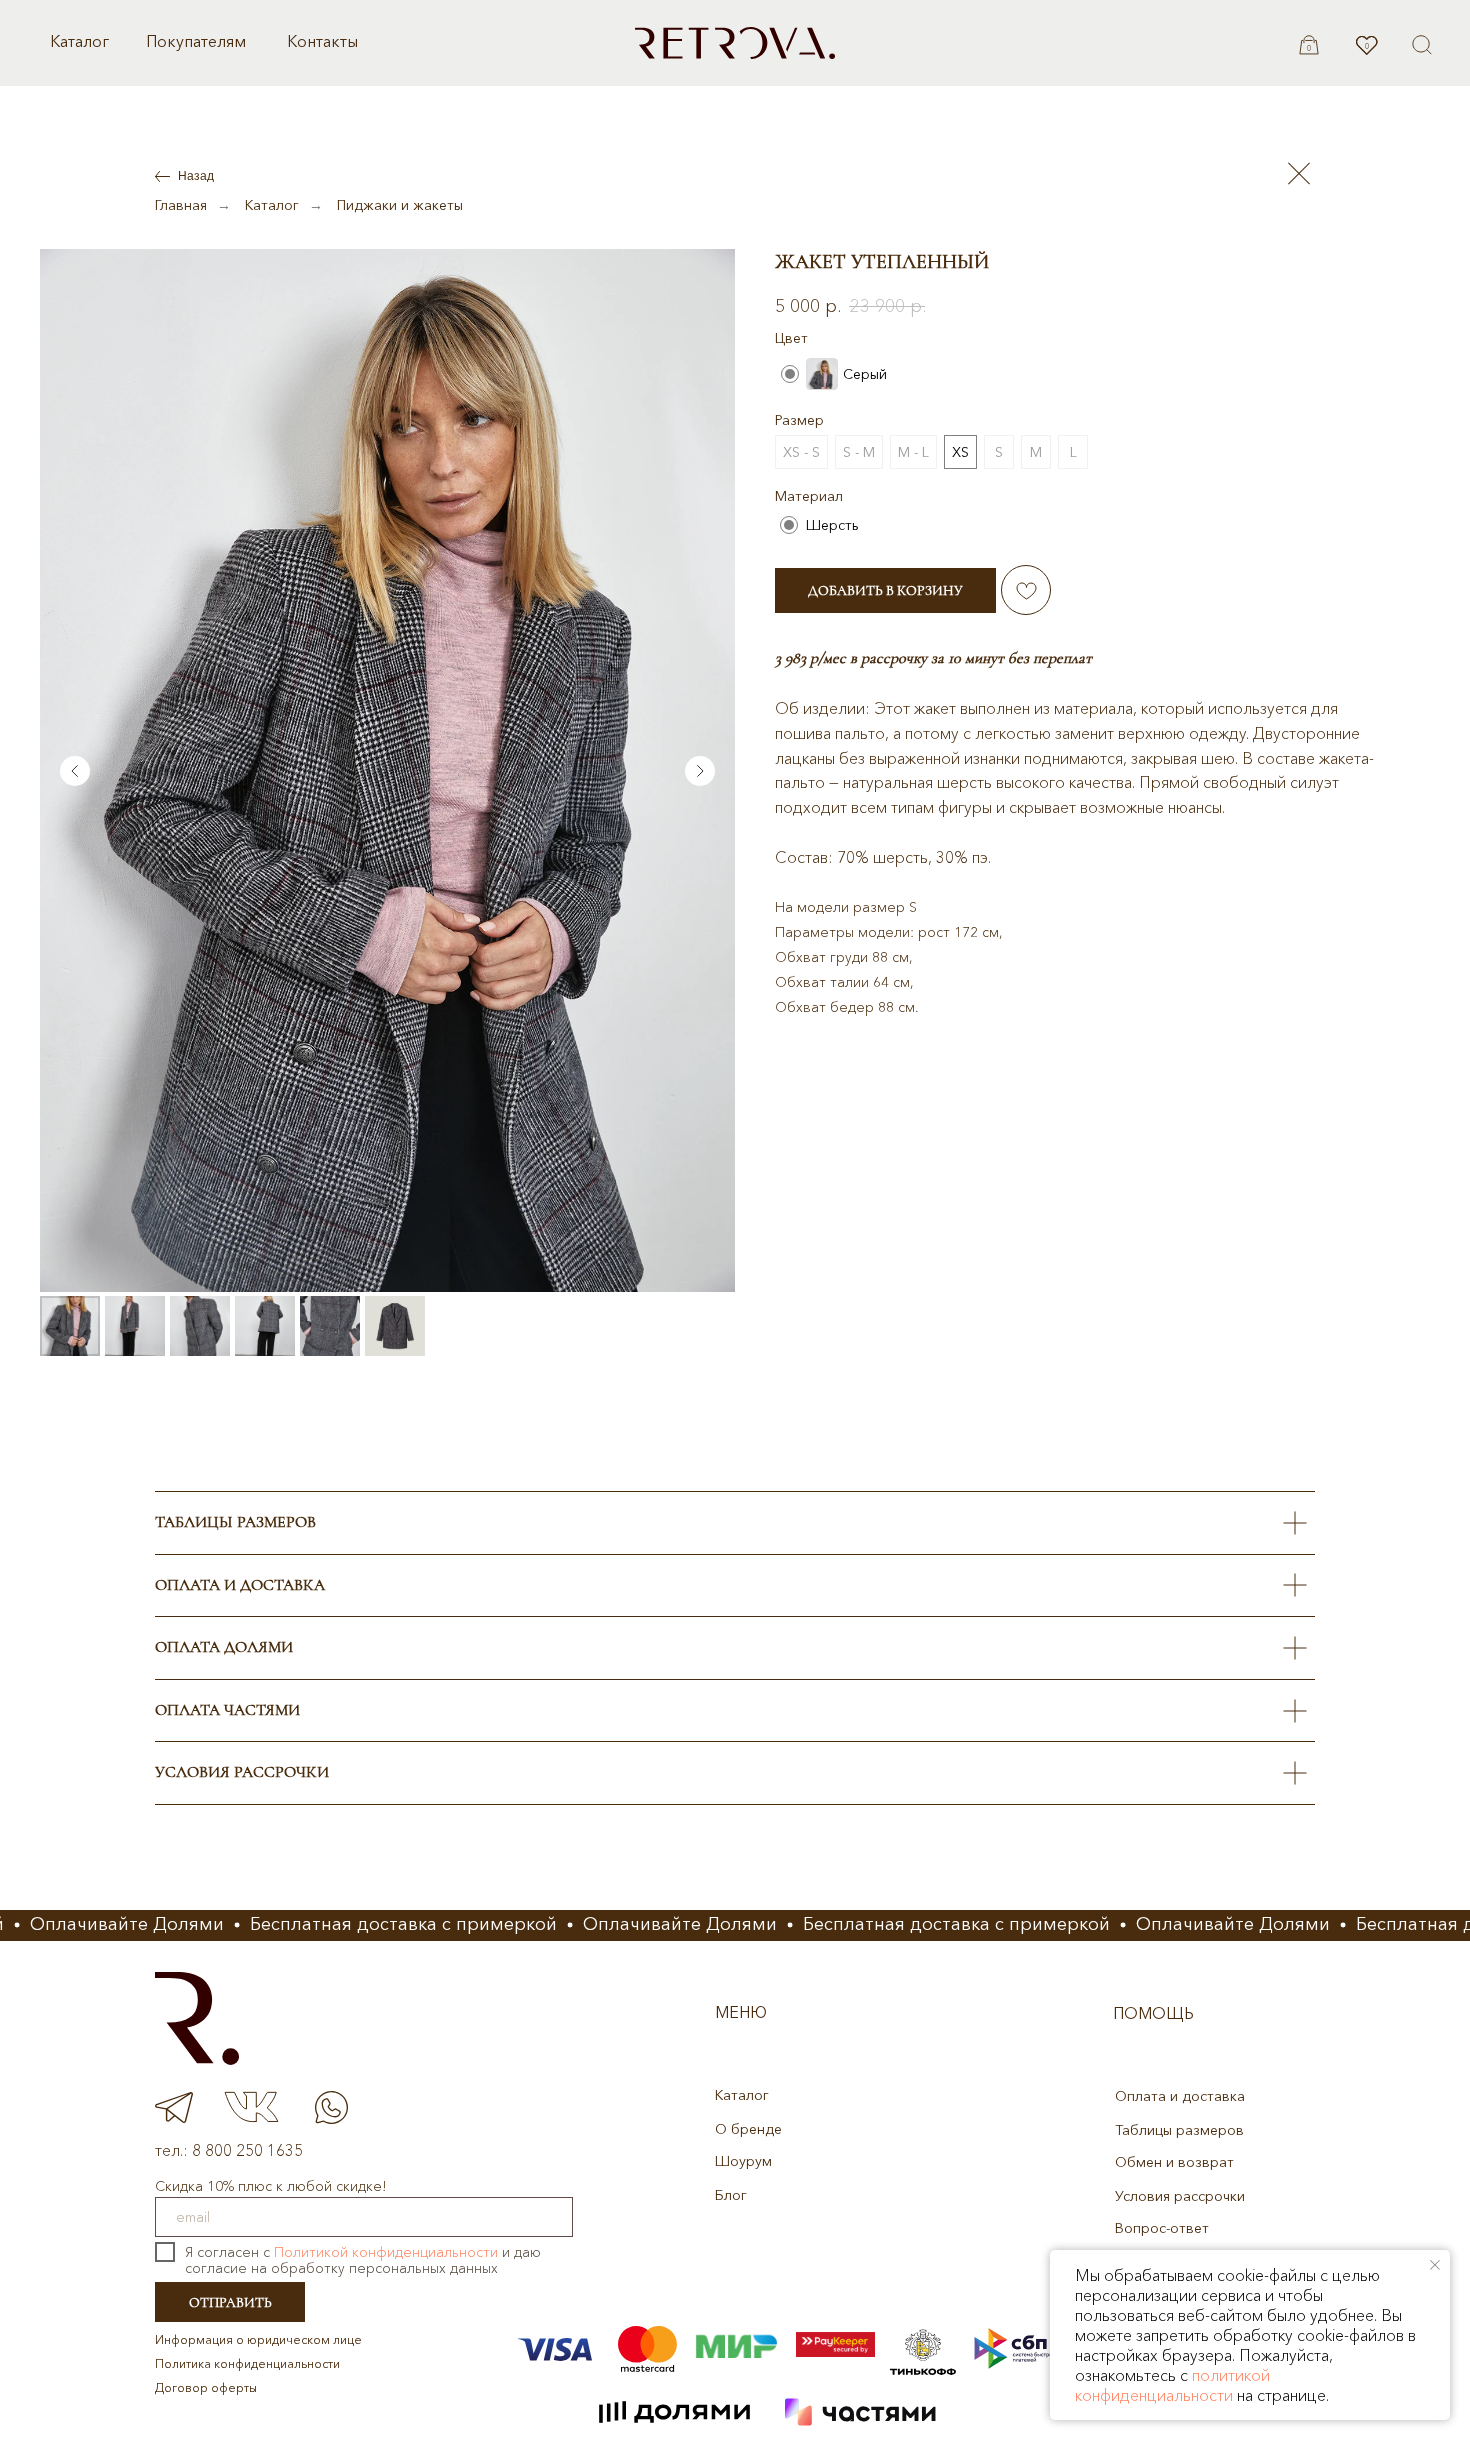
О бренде (748, 2129)
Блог (731, 2195)
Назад (196, 176)
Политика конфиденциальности (247, 2363)
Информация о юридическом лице (258, 2339)
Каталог (79, 41)
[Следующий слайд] (700, 771)
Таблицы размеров (1179, 2130)
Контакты (322, 41)
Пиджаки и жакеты (400, 205)
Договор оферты (206, 2387)
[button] (1422, 45)
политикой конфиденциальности (1172, 2385)
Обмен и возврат (1174, 2162)
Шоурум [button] (743, 2161)
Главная (181, 205)
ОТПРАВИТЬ (230, 2302)
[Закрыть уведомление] (1435, 2265)
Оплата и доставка (1180, 2096)
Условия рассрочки (1180, 2196)
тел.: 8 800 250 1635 (229, 2150)
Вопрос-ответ (1162, 2228)
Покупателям (196, 41)
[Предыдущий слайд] (75, 771)
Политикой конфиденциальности (386, 2252)
